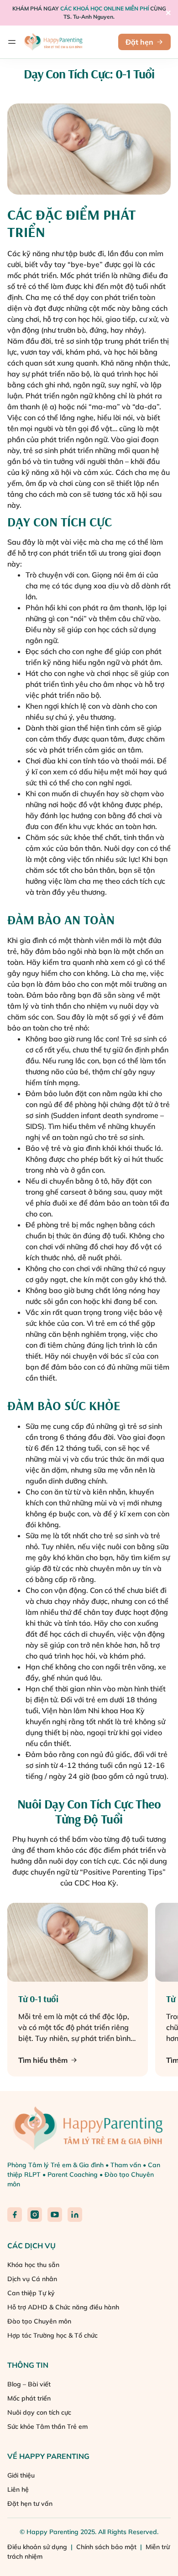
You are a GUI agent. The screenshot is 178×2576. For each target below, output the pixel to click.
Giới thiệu (21, 2475)
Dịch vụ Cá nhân (32, 2279)
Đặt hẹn (139, 42)
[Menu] (12, 42)
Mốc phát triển (29, 2398)
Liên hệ (18, 2489)
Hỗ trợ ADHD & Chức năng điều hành (63, 2307)
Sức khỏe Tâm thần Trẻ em (47, 2427)
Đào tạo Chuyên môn (39, 2321)
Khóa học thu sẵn (33, 2265)
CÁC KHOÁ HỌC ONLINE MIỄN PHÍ (105, 8)
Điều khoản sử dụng (38, 2547)
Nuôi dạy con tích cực (39, 2412)
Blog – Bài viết (29, 2384)
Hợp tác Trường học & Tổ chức (52, 2335)
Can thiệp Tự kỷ (31, 2293)
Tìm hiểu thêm (43, 2060)
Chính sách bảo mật (107, 2547)
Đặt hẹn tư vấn (30, 2504)
